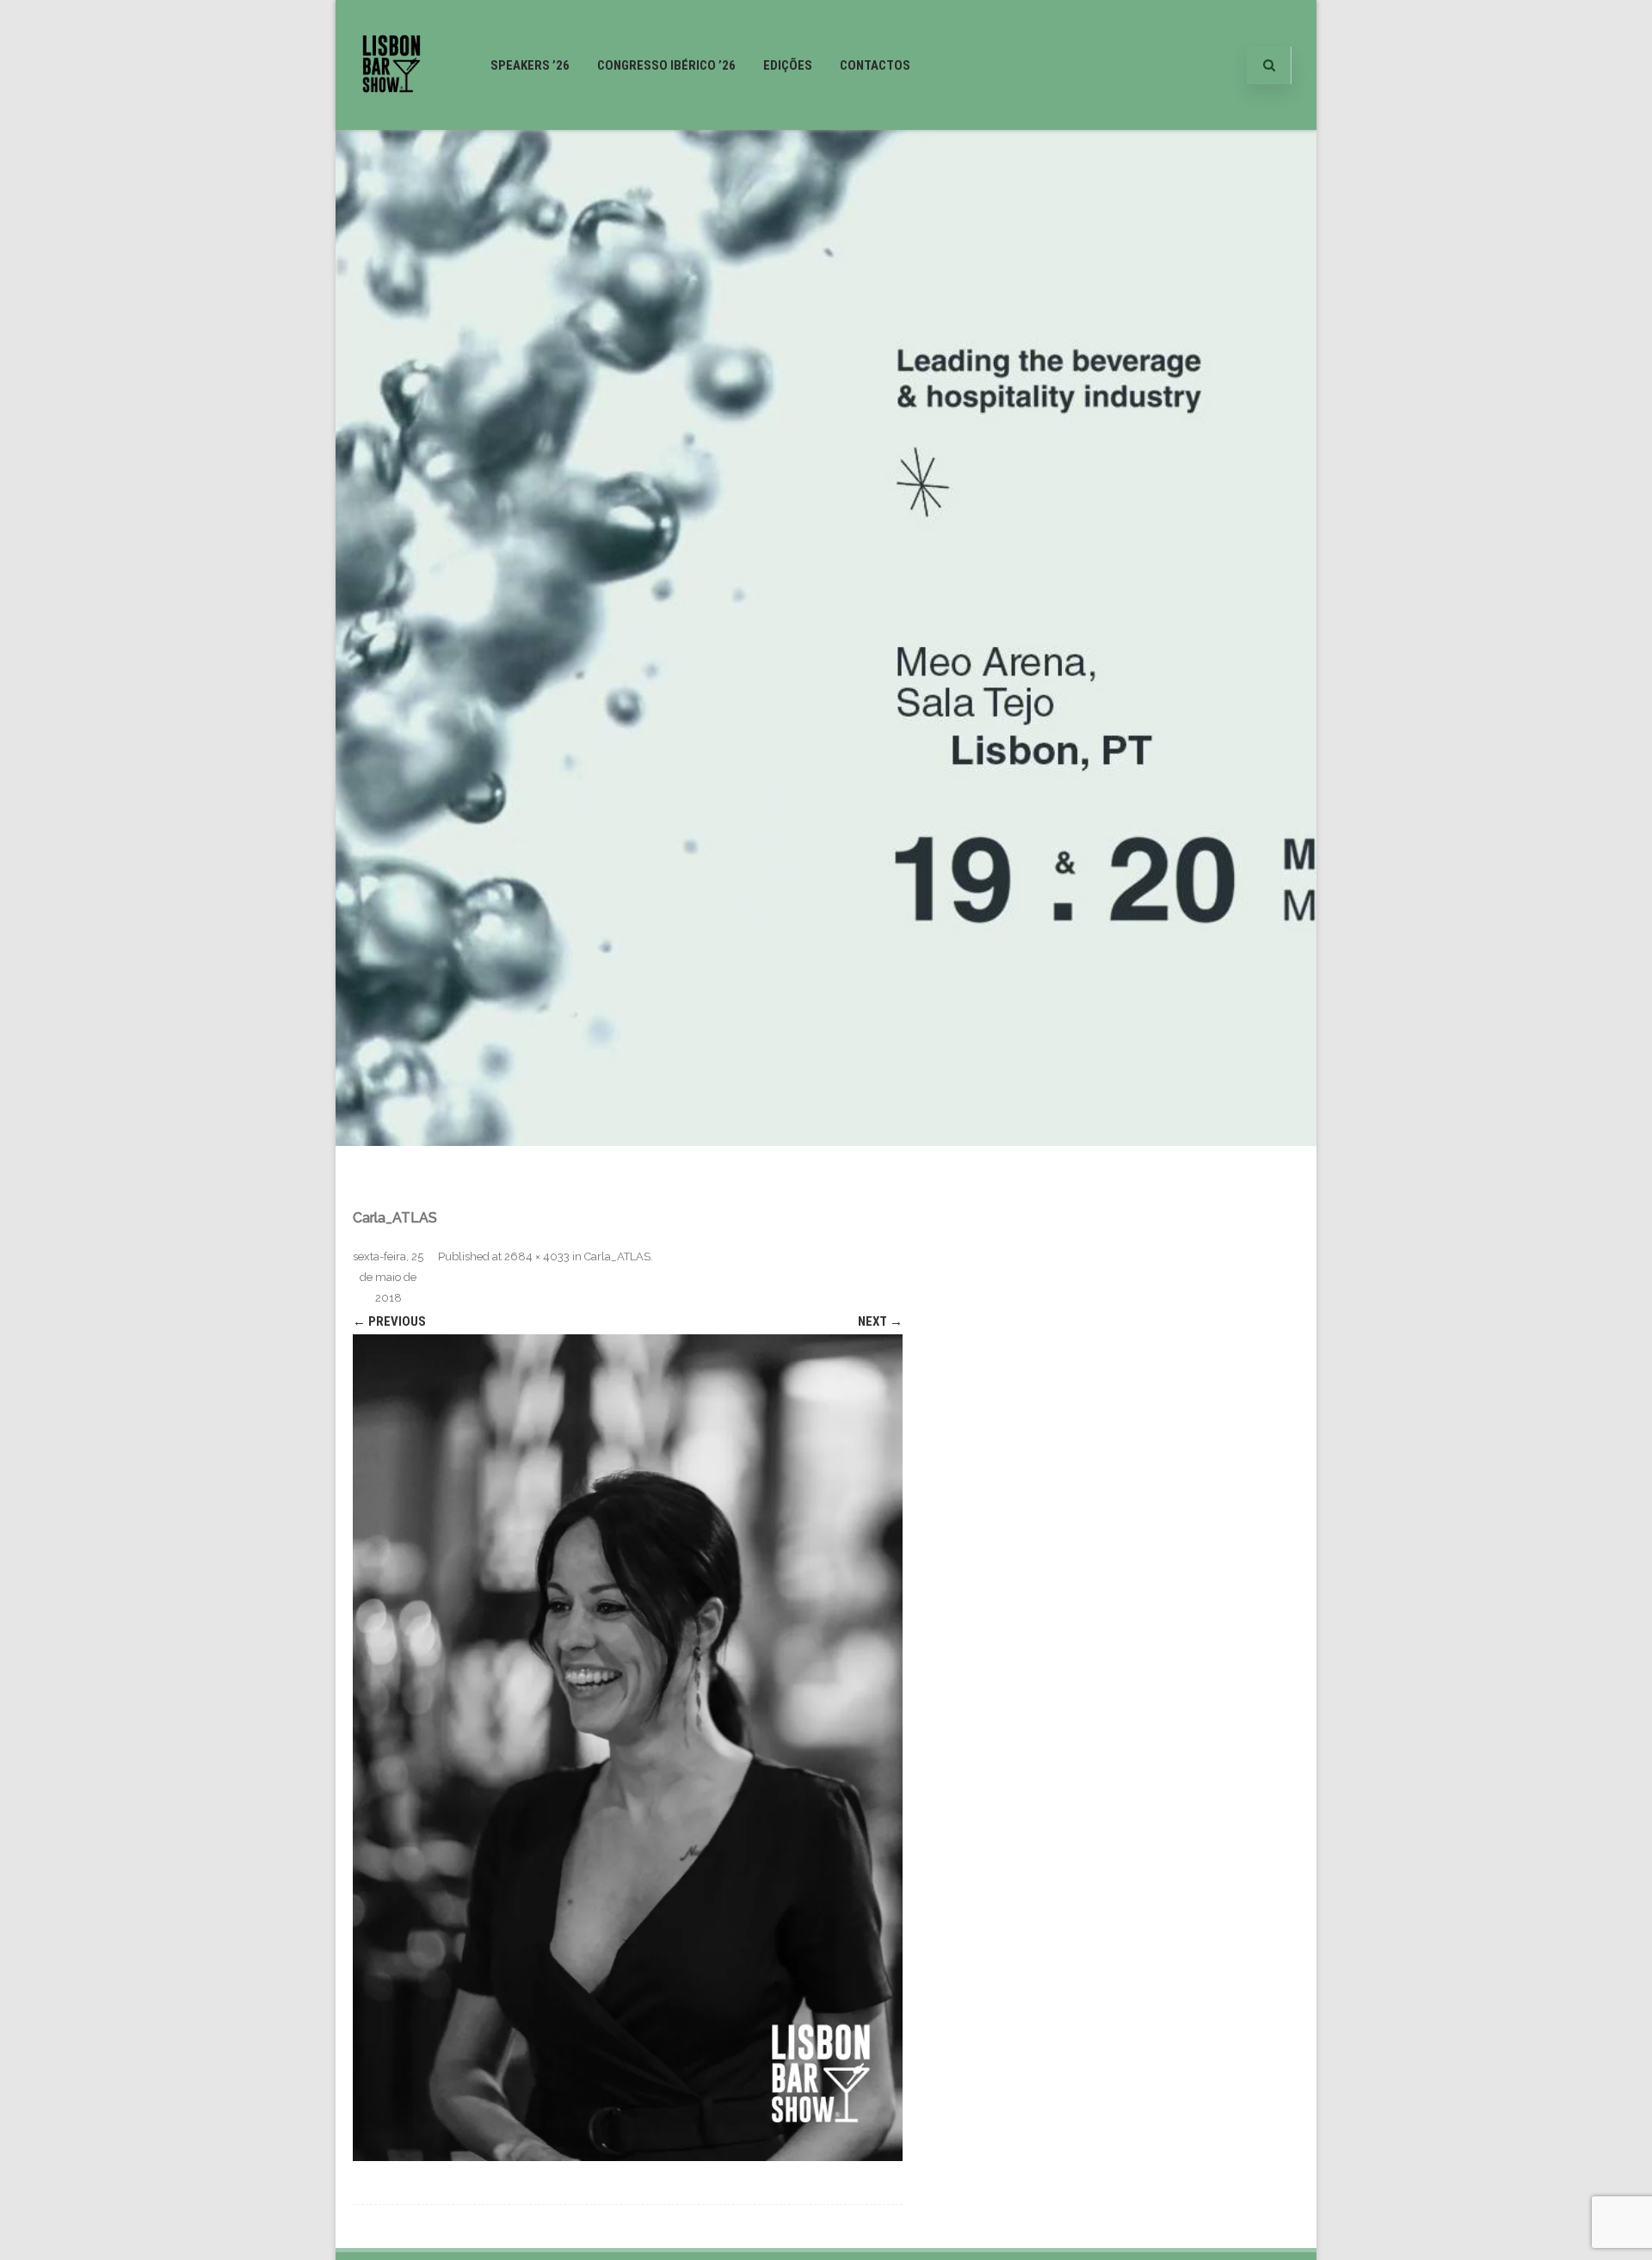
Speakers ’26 (530, 65)
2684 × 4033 (537, 1256)
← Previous (389, 1321)
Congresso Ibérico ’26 (666, 65)
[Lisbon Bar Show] (391, 123)
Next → (880, 1321)
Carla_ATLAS (617, 1256)
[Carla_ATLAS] (628, 1748)
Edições (788, 65)
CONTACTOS (875, 65)
